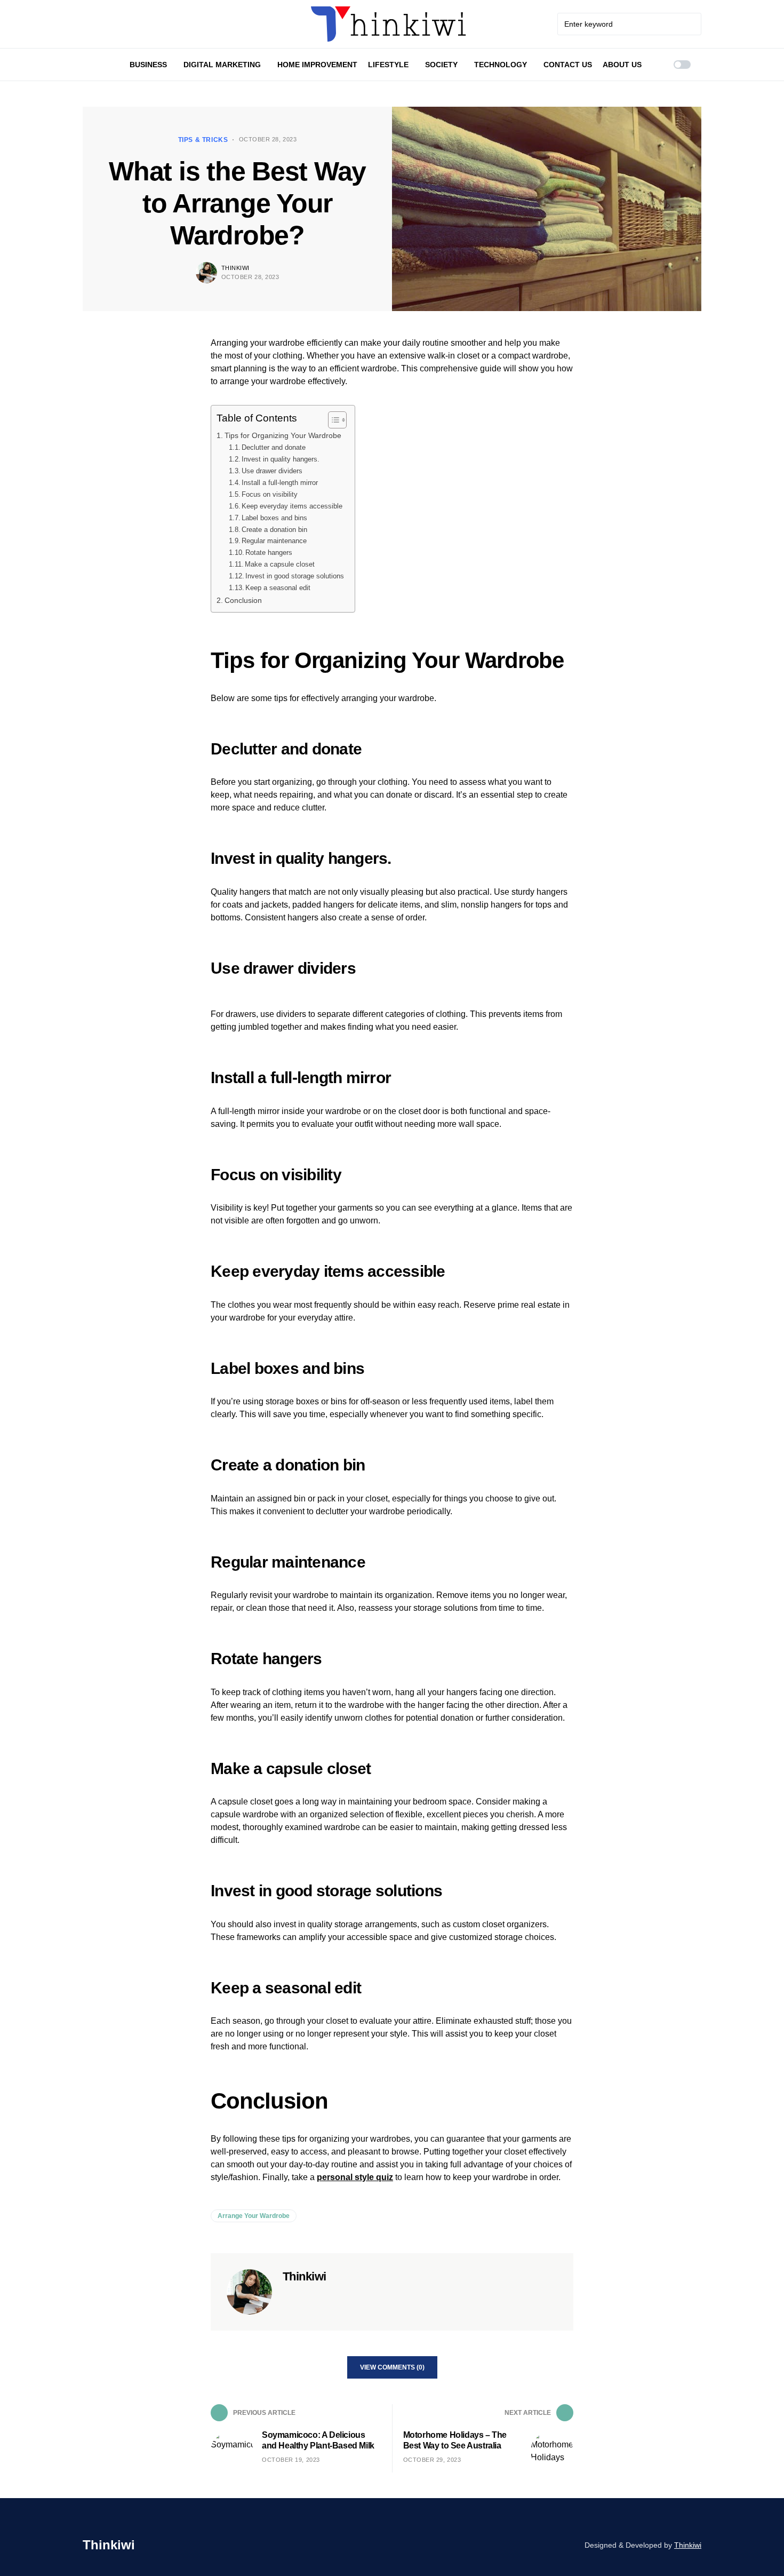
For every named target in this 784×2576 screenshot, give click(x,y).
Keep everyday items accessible (292, 506)
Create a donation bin (274, 530)
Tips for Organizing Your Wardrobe (283, 435)
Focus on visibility (270, 494)
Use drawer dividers (272, 471)
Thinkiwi (235, 268)
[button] (682, 65)
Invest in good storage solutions (295, 576)
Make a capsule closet (280, 564)
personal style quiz (355, 2177)
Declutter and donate (274, 447)
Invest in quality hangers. (281, 459)
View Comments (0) (392, 2367)
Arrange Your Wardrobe (254, 2216)
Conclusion (243, 600)
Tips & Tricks (203, 140)
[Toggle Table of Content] (332, 420)
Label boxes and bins (274, 518)
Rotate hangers (269, 552)
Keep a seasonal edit (278, 588)
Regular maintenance (274, 541)
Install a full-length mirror (280, 483)
